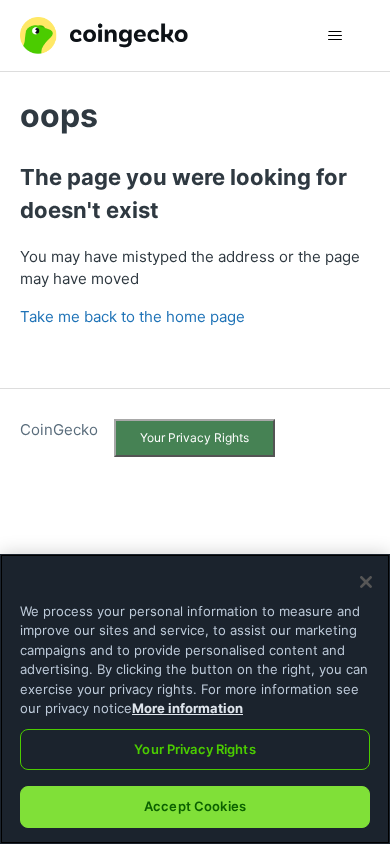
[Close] (366, 582)
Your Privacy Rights (194, 437)
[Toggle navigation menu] (335, 36)
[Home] (104, 35)
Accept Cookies (195, 806)
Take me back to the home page (132, 316)
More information (187, 708)
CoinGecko (59, 429)
